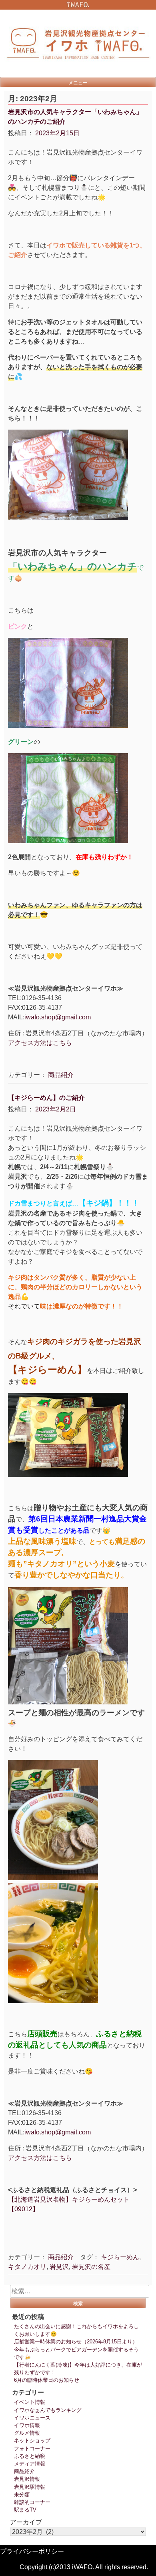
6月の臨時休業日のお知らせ (47, 2380)
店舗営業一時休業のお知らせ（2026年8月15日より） (76, 2342)
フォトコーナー (32, 2448)
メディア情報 (30, 2464)
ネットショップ (32, 2440)
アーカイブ (26, 2522)
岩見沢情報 (27, 2479)
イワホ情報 (27, 2425)
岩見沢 (59, 2267)
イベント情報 (30, 2402)
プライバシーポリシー (32, 2551)
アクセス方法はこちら (40, 1043)
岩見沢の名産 (91, 2267)
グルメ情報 (27, 2433)
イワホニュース (32, 2418)
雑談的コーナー (32, 2502)
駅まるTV (25, 2510)
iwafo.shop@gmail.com (58, 1017)
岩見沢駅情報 (30, 2487)
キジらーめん (120, 2257)
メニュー (78, 82)
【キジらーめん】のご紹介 (46, 1098)
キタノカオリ (27, 2267)
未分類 (22, 2495)
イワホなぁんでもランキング (48, 2410)
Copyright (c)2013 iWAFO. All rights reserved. (84, 2567)
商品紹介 (61, 1075)
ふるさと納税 (30, 2456)
